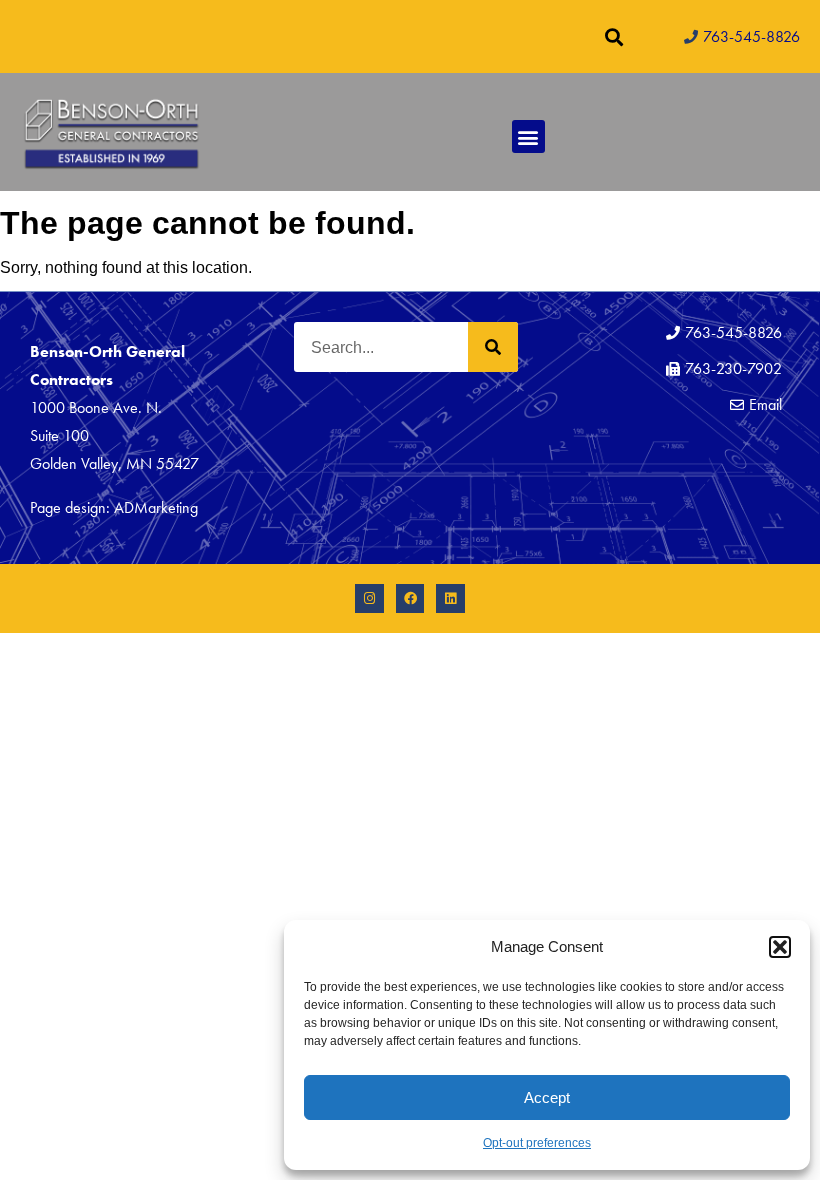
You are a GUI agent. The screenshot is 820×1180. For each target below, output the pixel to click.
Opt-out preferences (537, 1143)
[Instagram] (369, 598)
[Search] (493, 347)
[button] (780, 947)
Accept (547, 1097)
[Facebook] (410, 598)
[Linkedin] (450, 598)
